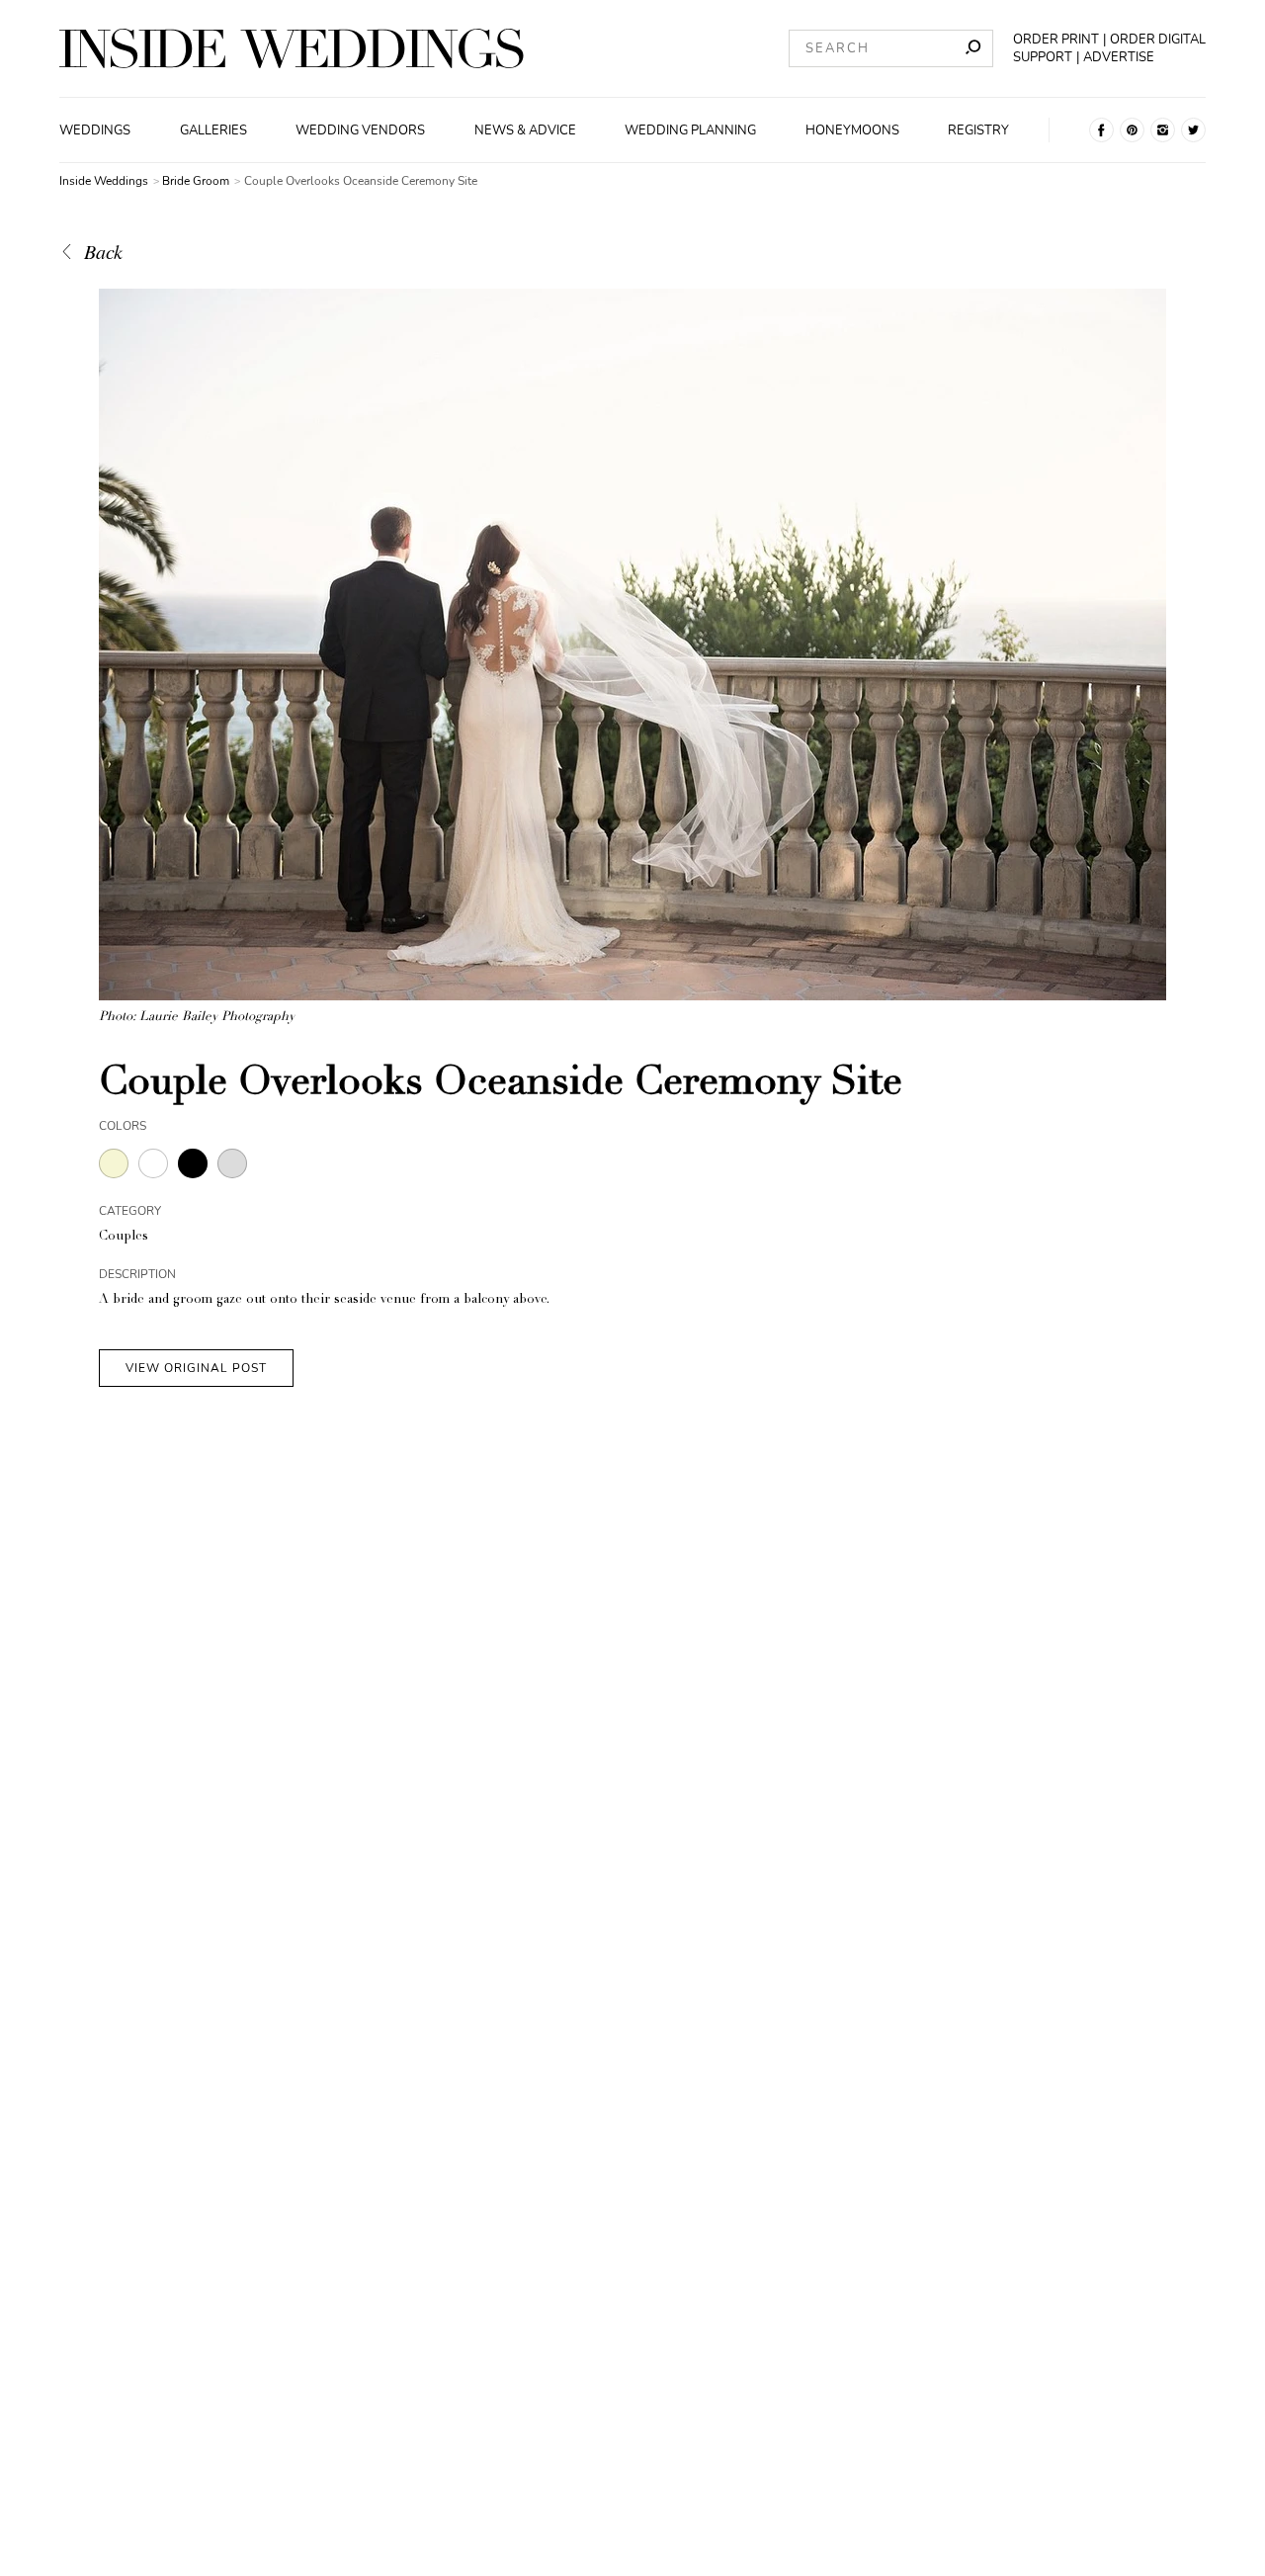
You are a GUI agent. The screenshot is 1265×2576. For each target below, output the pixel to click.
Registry (978, 130)
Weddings (95, 130)
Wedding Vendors (360, 130)
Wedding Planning (690, 130)
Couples (124, 1237)
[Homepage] (292, 48)
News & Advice (525, 130)
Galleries (213, 130)
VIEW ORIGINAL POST (196, 1368)
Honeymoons (852, 130)
